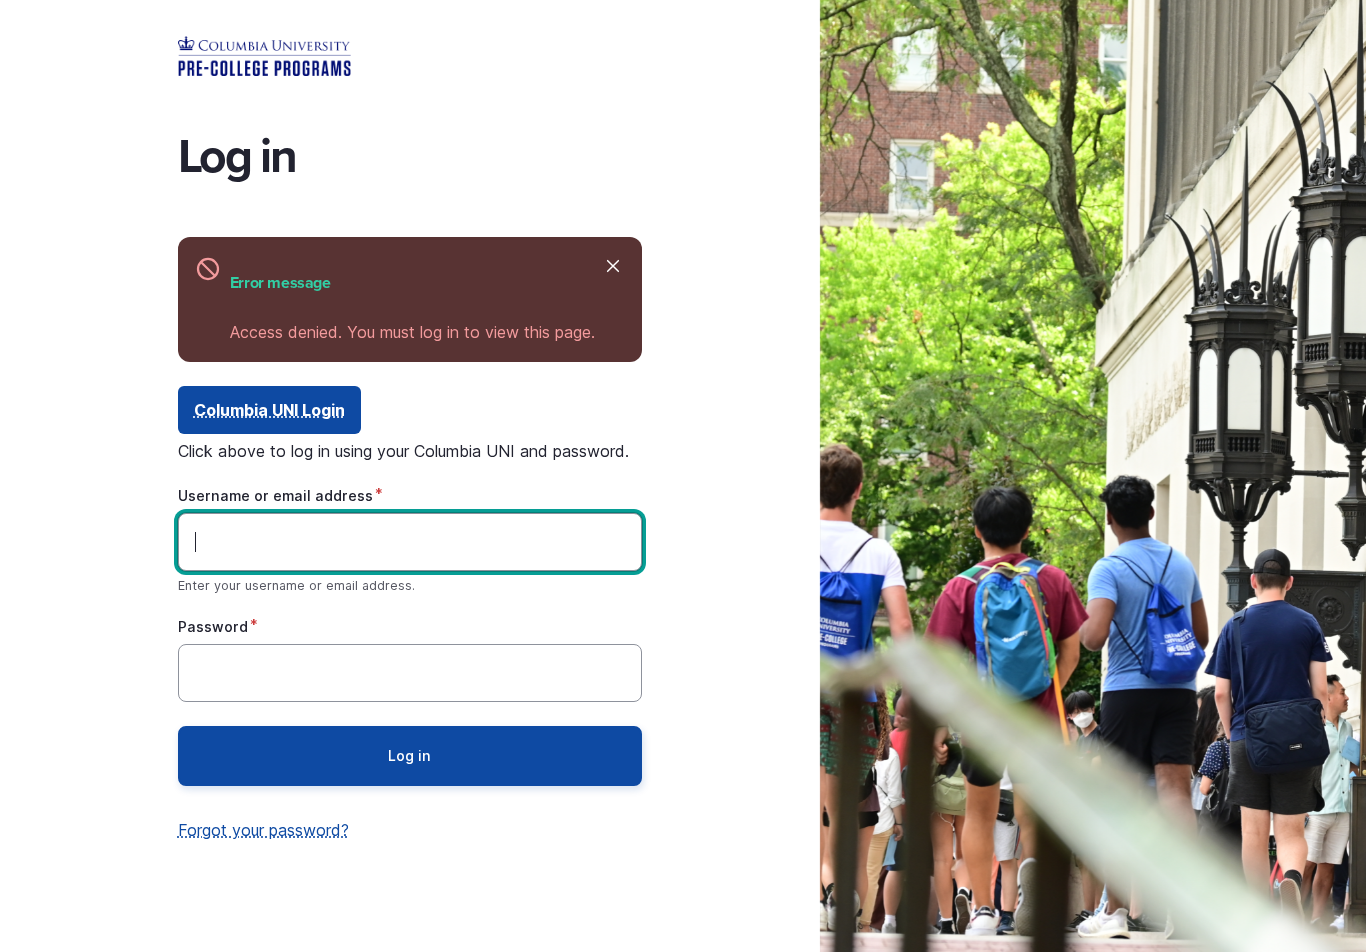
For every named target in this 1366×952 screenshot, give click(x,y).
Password (213, 626)
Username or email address (275, 495)
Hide (613, 265)
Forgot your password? (263, 830)
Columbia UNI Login (269, 410)
